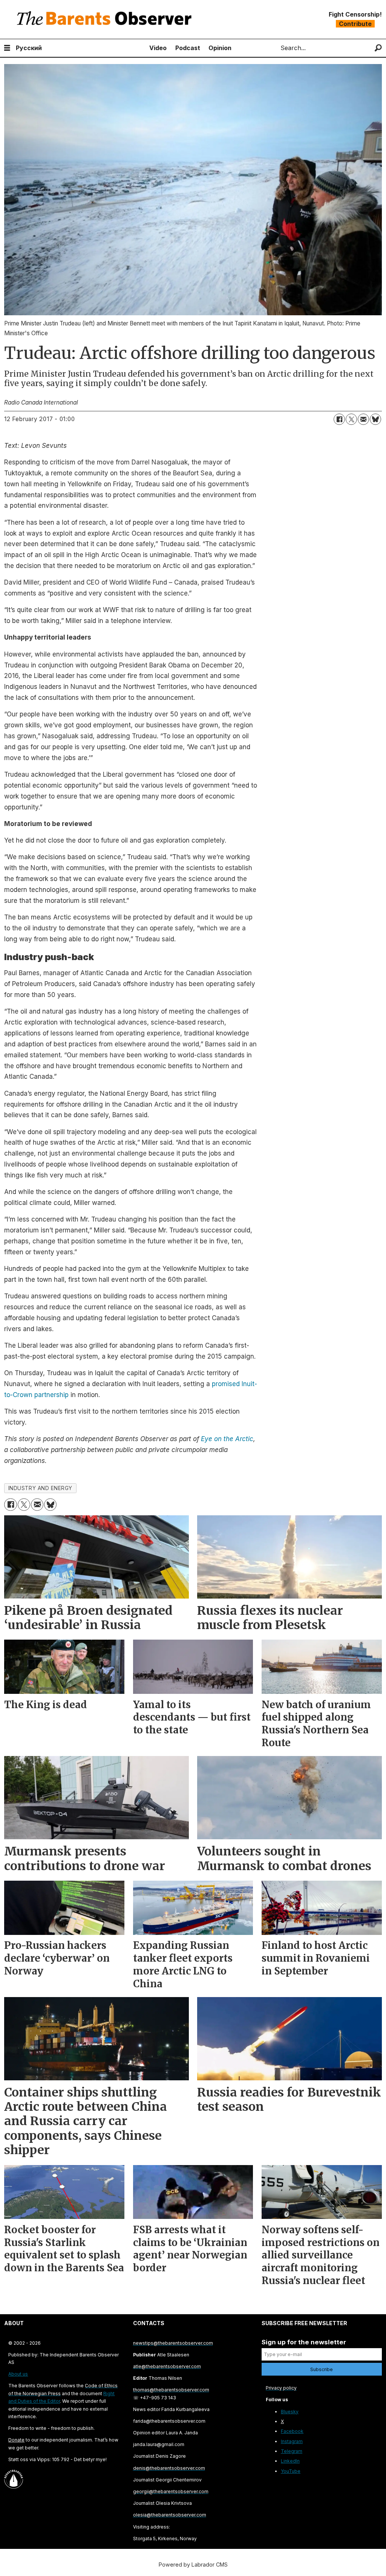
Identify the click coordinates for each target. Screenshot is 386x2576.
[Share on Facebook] (339, 419)
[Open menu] (7, 48)
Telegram (292, 2451)
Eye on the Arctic (227, 1439)
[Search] (378, 48)
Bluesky (290, 2412)
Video (158, 48)
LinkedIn (290, 2461)
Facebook (292, 2431)
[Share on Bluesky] (375, 419)
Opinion (220, 48)
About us (18, 2374)
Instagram (292, 2441)
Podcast (188, 48)
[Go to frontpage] (106, 19)
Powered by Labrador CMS (193, 2565)
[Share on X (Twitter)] (351, 419)
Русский (29, 48)
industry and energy (40, 1488)
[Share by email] (363, 419)
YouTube (291, 2471)
